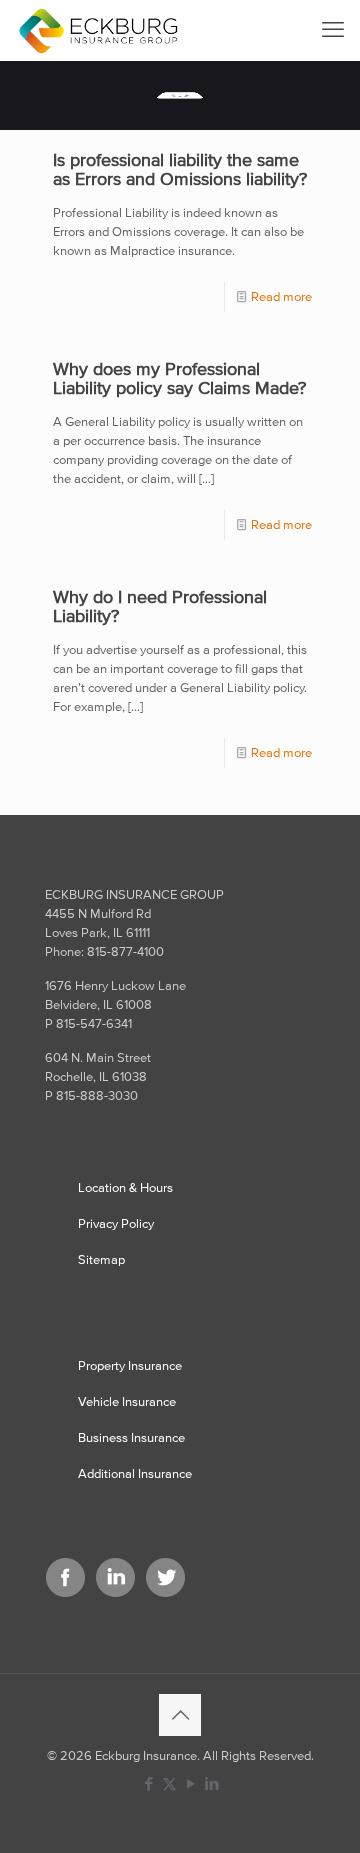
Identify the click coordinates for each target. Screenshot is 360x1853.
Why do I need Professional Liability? (160, 606)
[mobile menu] (333, 30)
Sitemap (101, 1259)
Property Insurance (130, 1365)
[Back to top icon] (180, 1715)
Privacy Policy (116, 1223)
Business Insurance (131, 1437)
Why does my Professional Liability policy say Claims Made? (179, 378)
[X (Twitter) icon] (169, 1783)
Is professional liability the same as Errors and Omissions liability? (180, 169)
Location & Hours (125, 1187)
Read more (281, 296)
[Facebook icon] (148, 1783)
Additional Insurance (135, 1473)
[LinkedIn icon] (211, 1783)
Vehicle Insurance (127, 1401)
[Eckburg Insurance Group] (98, 30)
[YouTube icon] (190, 1783)
